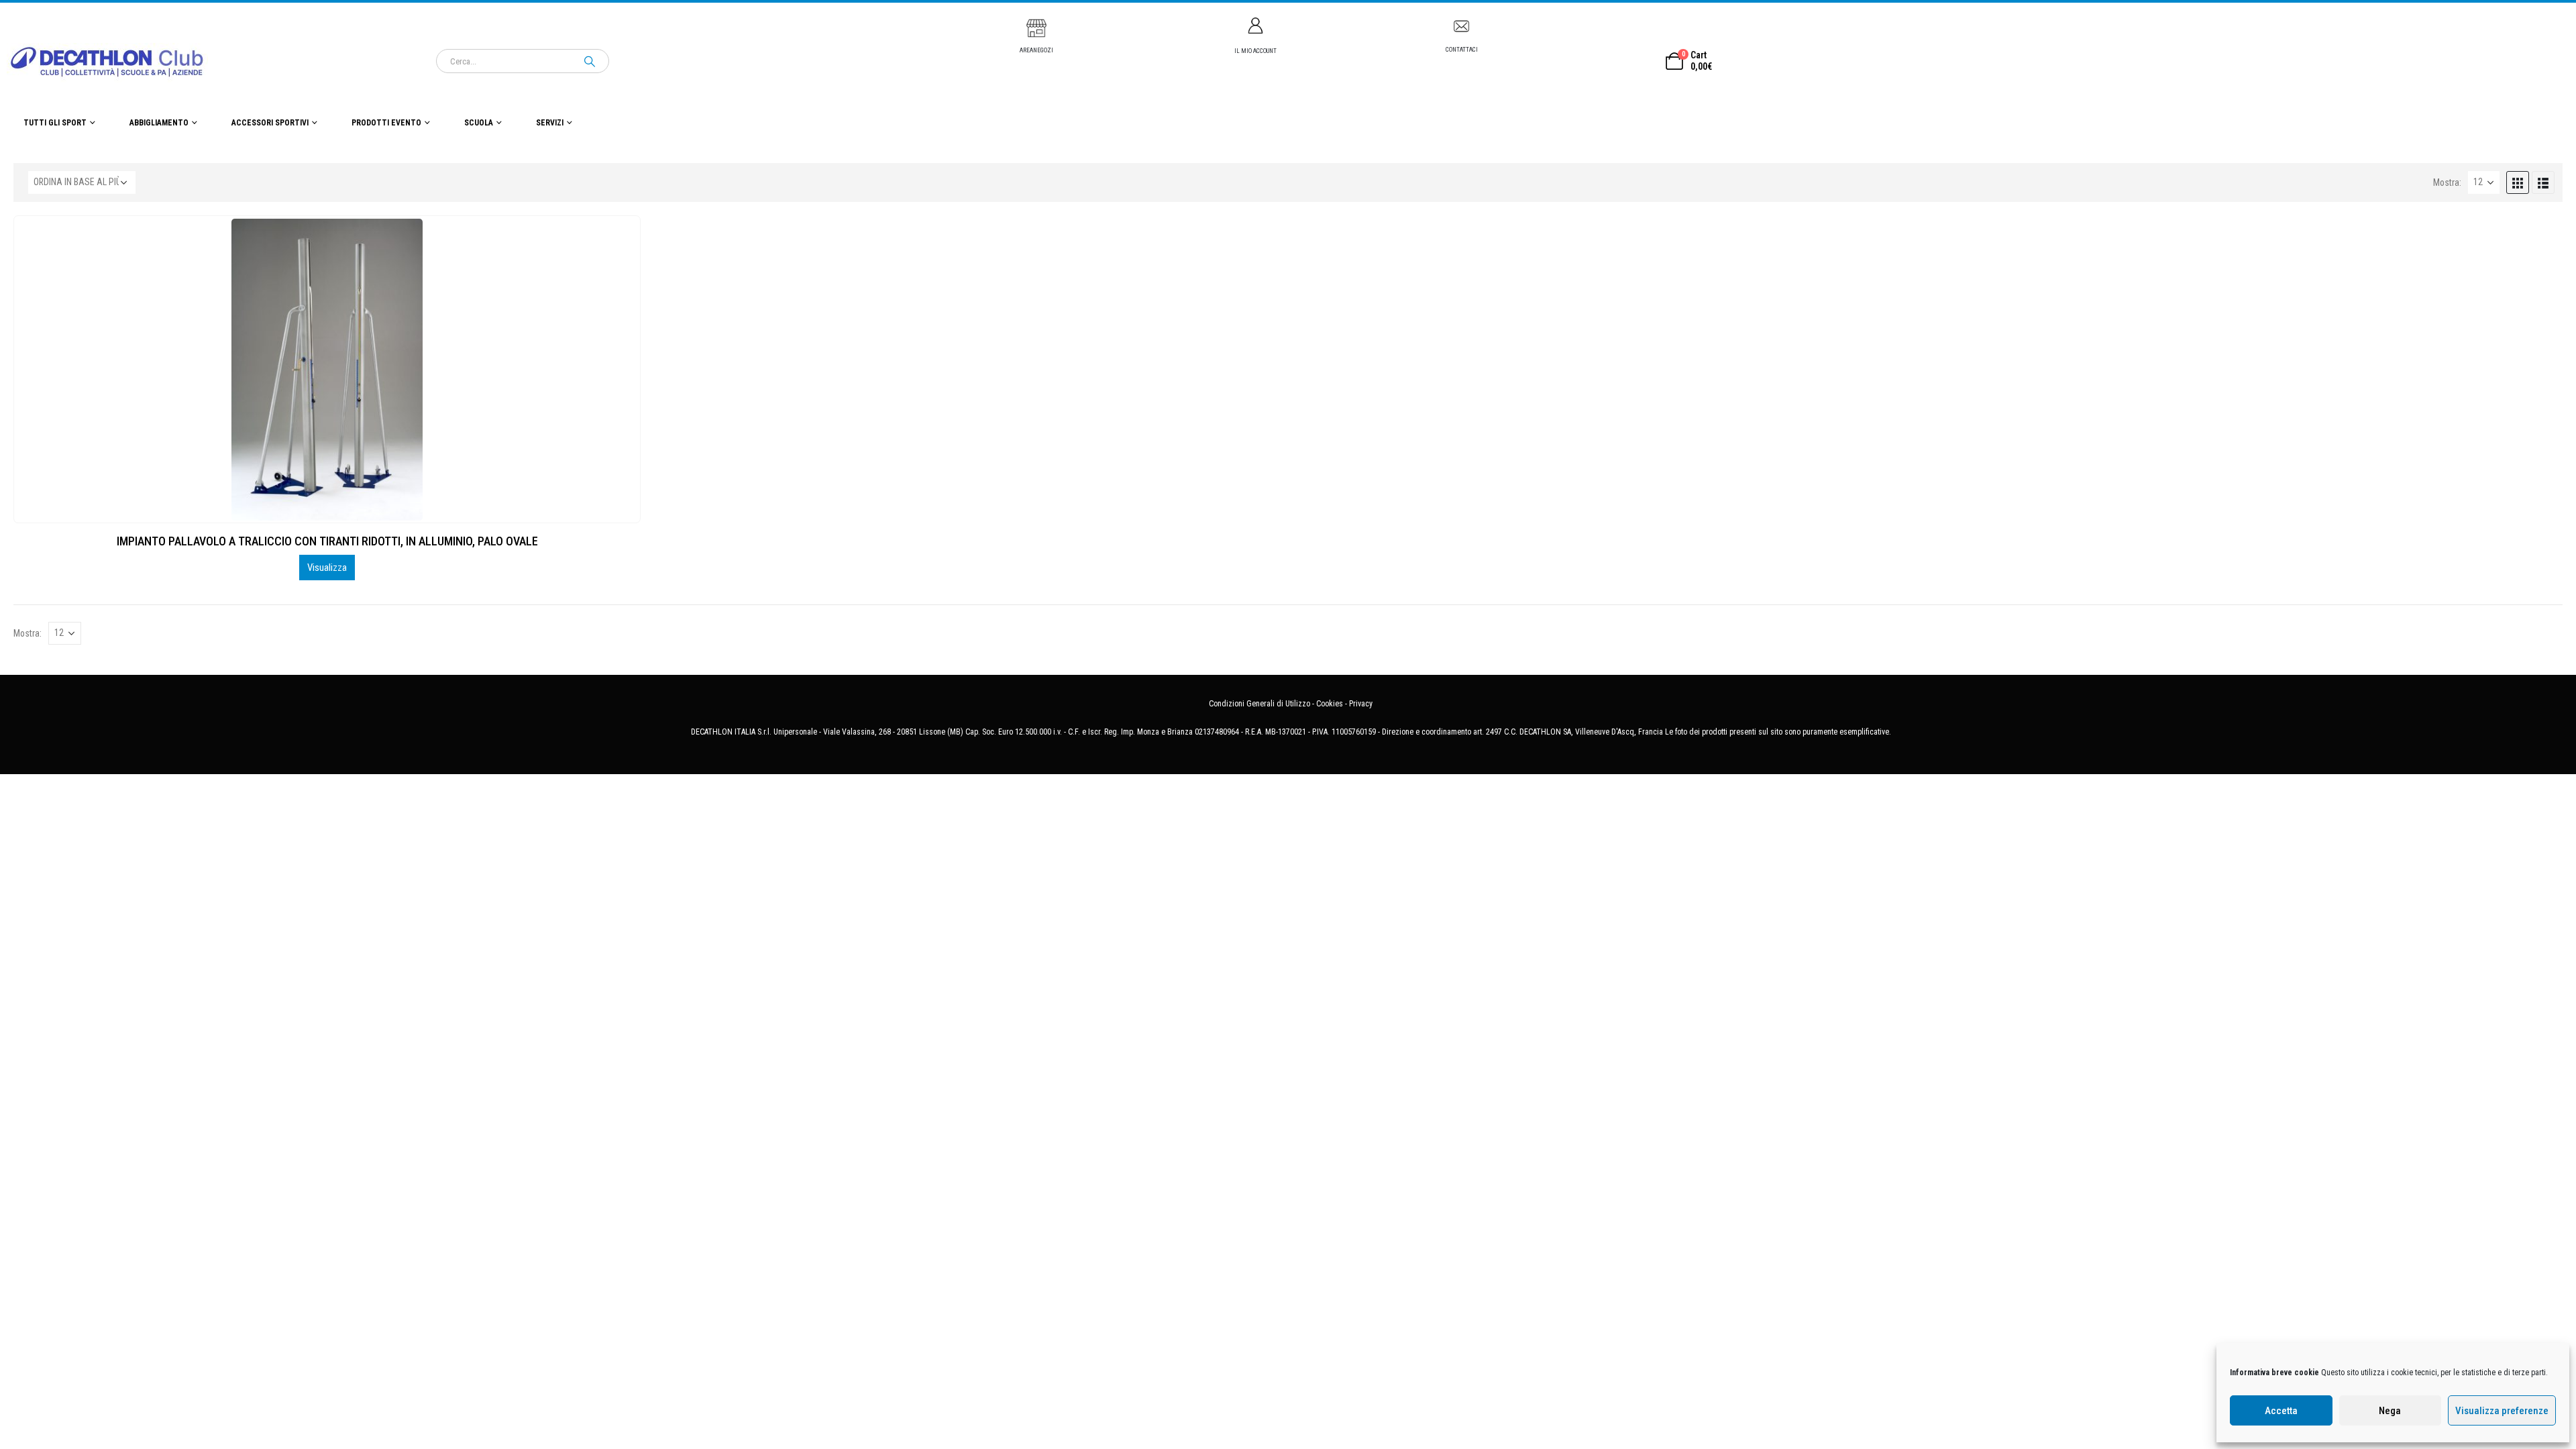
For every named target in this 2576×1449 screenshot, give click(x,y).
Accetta (2281, 1411)
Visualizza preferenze (2502, 1411)
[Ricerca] (590, 61)
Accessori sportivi (270, 123)
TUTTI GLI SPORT (55, 123)
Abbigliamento (159, 123)
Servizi (550, 123)
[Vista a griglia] (2518, 182)
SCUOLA (479, 123)
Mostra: (2447, 182)
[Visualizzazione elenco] (2543, 182)
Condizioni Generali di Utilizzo (1259, 704)
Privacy (1361, 704)
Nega (2390, 1411)
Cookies (1330, 704)
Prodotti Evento (386, 123)
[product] (327, 370)
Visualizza (327, 568)
